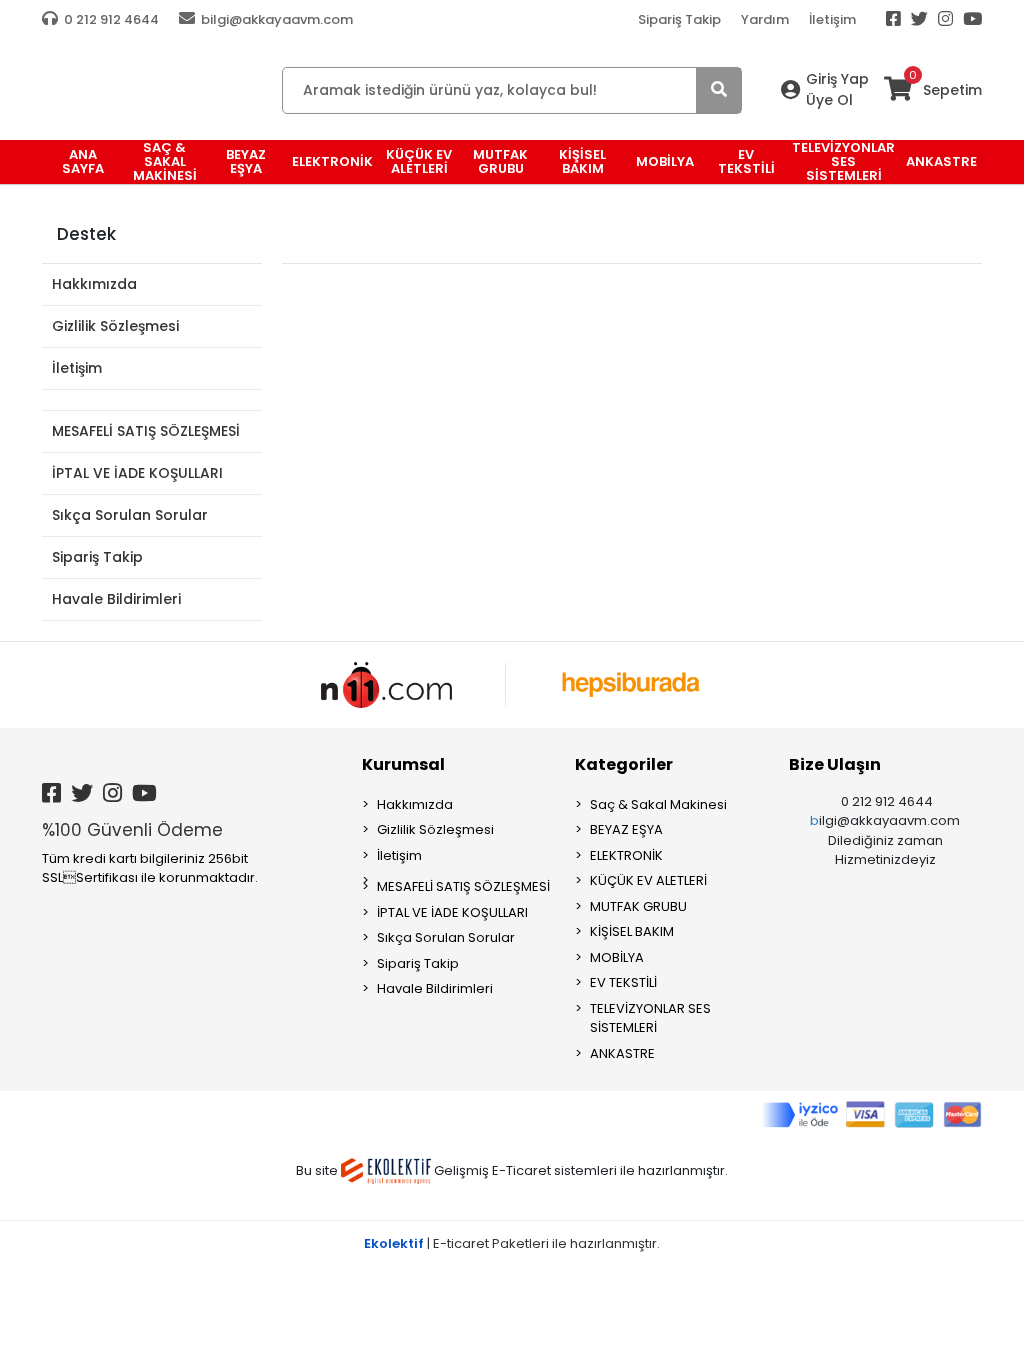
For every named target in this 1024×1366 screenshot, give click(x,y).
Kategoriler (624, 764)
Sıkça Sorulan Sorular (130, 515)
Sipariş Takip (679, 19)
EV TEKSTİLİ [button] (746, 161)
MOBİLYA (617, 957)
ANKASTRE (622, 1053)
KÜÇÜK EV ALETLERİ (648, 880)
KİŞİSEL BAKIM (632, 931)
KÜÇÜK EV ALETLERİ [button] (419, 161)
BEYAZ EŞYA (626, 829)
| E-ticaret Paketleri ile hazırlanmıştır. (512, 1243)
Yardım (765, 19)
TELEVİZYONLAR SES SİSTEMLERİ (650, 1018)
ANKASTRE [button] (941, 161)
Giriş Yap (837, 79)
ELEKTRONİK (626, 855)
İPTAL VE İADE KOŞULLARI (137, 473)
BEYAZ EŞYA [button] (246, 161)
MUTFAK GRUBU (638, 906)
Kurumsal (403, 764)
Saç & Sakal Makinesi (658, 804)
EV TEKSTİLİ (623, 982)
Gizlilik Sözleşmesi (115, 326)
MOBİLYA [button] (665, 161)
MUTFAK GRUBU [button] (500, 161)
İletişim (832, 19)
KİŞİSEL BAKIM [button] (582, 161)
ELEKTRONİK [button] (332, 161)
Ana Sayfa (83, 161)
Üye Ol (829, 100)
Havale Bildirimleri (116, 599)
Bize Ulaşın (835, 764)
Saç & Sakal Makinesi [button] (165, 162)
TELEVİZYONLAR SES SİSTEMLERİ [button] (843, 162)
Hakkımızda (94, 284)
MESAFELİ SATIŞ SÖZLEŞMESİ (146, 431)
